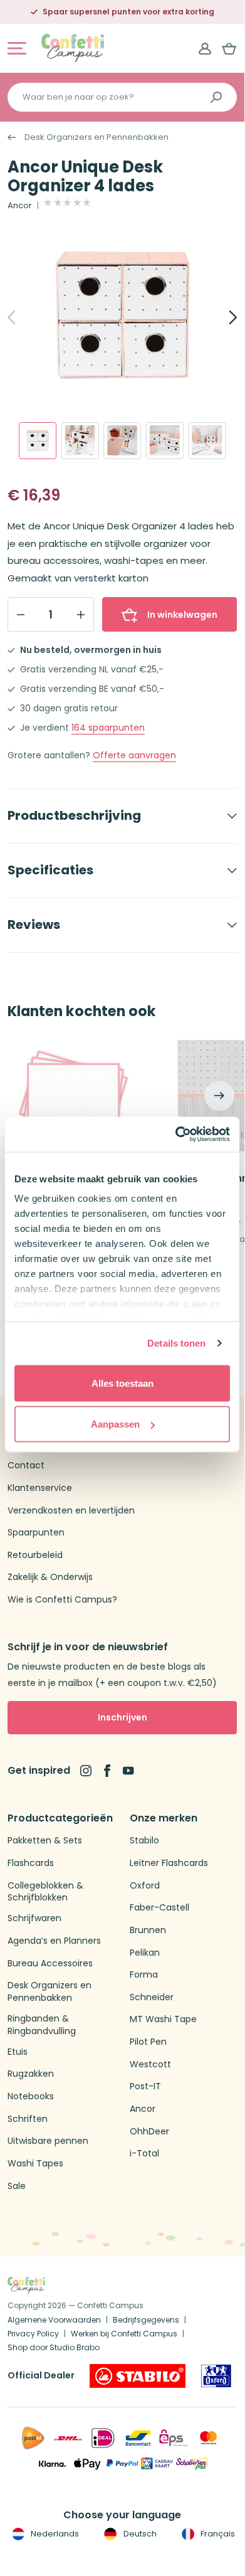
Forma (144, 1975)
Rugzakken (31, 2074)
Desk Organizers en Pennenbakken (96, 137)
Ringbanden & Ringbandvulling (42, 2025)
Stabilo (144, 1841)
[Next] (219, 317)
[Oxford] (216, 2376)
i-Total (144, 2154)
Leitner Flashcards (169, 1863)
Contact (26, 1466)
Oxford (145, 1886)
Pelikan (145, 1953)
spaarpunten (108, 728)
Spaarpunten (36, 1533)
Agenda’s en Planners (54, 1941)
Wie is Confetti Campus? (62, 1600)
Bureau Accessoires (50, 1964)
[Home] (73, 47)
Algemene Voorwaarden (54, 2320)
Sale (17, 2186)
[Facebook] (107, 1771)
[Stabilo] (138, 2376)
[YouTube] (128, 1771)
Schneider (152, 1997)
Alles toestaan (122, 1383)
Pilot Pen (148, 2042)
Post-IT (145, 2086)
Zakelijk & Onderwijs (50, 1577)
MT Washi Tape (163, 2019)
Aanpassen (115, 1424)
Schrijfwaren (34, 1918)
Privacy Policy (33, 2334)
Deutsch (139, 2534)
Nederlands (54, 2534)
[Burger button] (17, 48)
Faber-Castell (159, 1908)
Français (217, 2534)
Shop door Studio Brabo (54, 2347)
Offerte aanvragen (134, 755)
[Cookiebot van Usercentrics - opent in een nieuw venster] (176, 1135)
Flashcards (31, 1863)
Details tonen (176, 1343)
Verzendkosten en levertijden (71, 1511)
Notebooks (31, 2096)
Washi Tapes (35, 2164)
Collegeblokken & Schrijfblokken (45, 1892)
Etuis (18, 2052)
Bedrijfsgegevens (146, 2320)
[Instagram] (86, 1771)
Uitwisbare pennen (48, 2141)
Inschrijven (122, 1717)
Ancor (20, 206)
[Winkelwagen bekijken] (229, 48)
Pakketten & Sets (45, 1841)
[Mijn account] (205, 48)
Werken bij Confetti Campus (124, 2334)
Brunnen (148, 1930)
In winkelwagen (182, 615)
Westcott (150, 2065)
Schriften (28, 2119)
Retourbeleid (35, 1555)
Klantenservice (40, 1488)
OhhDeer (149, 2132)
